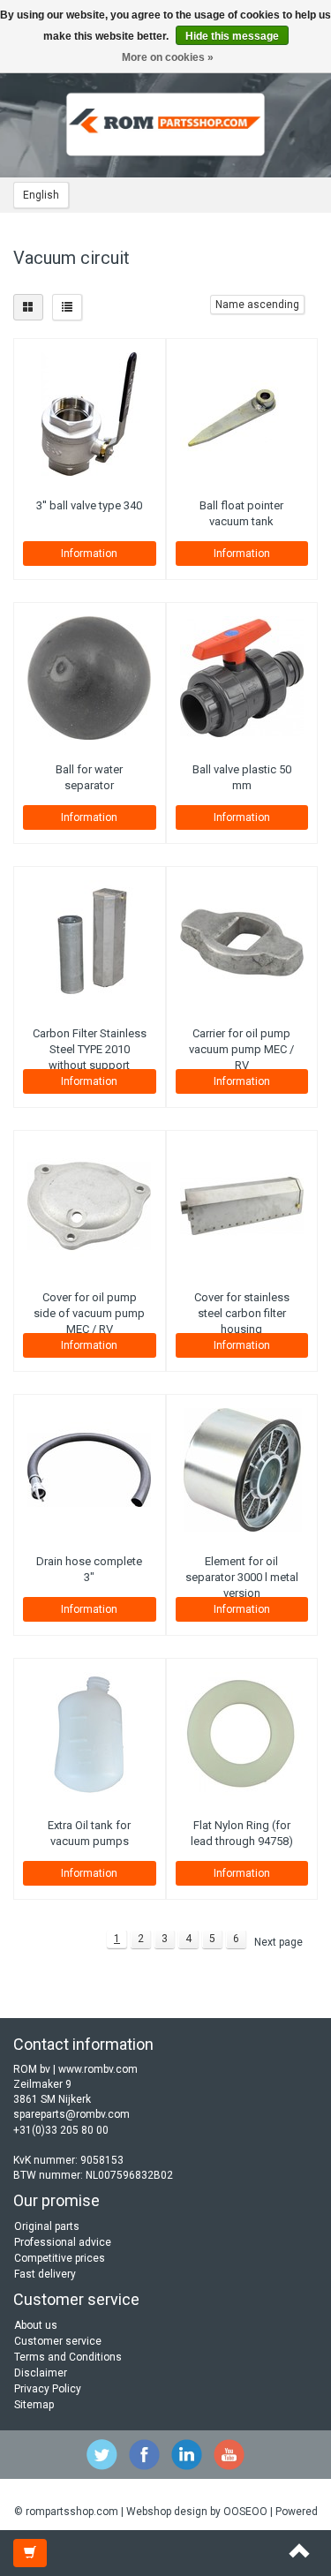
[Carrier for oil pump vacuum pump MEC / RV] (242, 942)
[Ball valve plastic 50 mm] (242, 678)
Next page (278, 1942)
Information (89, 554)
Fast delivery (45, 2274)
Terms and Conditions (68, 2357)
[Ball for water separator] (90, 678)
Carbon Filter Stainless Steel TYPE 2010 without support (90, 1049)
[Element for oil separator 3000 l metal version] (242, 1470)
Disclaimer (41, 2373)
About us (36, 2325)
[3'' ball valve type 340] (90, 414)
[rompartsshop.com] (166, 124)
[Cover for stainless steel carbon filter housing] (242, 1206)
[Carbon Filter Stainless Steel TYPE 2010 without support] (90, 942)
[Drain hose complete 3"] (90, 1470)
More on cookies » (168, 57)
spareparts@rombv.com (71, 2114)
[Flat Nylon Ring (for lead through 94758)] (242, 1734)
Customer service (58, 2341)
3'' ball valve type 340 (89, 505)
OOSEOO (245, 2512)
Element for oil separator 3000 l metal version (242, 1577)
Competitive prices (60, 2258)
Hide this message (232, 36)
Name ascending (257, 305)
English (41, 195)
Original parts (47, 2226)
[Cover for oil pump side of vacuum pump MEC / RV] (90, 1206)
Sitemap (34, 2405)
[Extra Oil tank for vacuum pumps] (90, 1734)
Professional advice (63, 2242)
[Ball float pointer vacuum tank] (242, 414)
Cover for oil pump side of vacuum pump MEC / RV (89, 1313)
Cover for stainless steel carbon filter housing (242, 1313)
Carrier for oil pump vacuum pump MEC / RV (241, 1049)
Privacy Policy (48, 2389)
